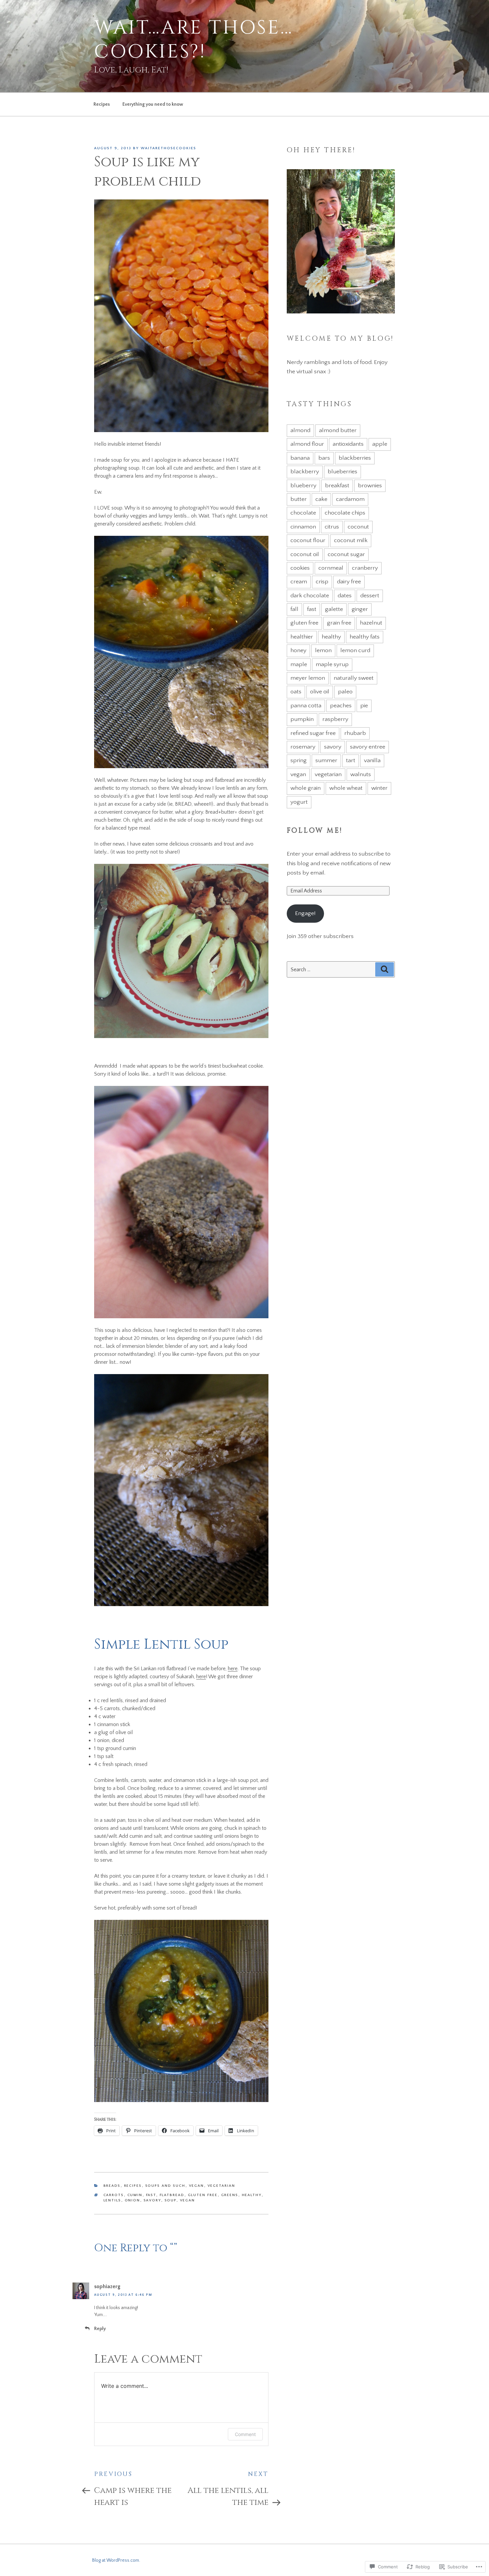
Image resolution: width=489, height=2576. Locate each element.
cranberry (365, 568)
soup (171, 2200)
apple (380, 444)
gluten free (203, 2195)
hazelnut (371, 623)
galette (334, 609)
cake (321, 499)
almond (300, 430)
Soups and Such (165, 2186)
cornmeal (331, 568)
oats (296, 692)
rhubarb (355, 733)
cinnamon (303, 527)
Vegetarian (222, 2186)
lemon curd (355, 650)
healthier (302, 637)
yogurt (299, 802)
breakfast (337, 486)
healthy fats (365, 637)
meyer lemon (308, 678)
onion (133, 2200)
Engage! (305, 913)
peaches (341, 706)
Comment (245, 2434)
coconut (358, 527)
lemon (323, 650)
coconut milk (351, 540)
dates (345, 596)
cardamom (350, 499)
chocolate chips (345, 513)
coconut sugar (346, 554)
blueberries (342, 472)
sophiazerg (107, 2286)
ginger (360, 609)
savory (153, 2200)
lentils (112, 2200)
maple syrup (332, 664)
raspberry (335, 719)
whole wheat (346, 788)
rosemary (303, 747)
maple (299, 664)
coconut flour (308, 540)
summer (326, 761)
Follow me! (315, 831)
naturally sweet (354, 678)
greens (230, 2195)
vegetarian (328, 774)
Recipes (102, 104)
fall (294, 609)
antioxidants (348, 444)
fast (151, 2195)
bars (324, 458)
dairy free (349, 582)
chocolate (303, 513)
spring (299, 761)
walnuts (361, 774)
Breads (112, 2186)
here (233, 1669)
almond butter (338, 430)
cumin (135, 2195)
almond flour (307, 444)
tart (351, 761)
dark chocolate (310, 596)
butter (299, 499)
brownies (370, 486)
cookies (300, 568)
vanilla (372, 761)
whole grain (306, 788)
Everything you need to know (153, 104)
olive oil (320, 692)
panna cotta (306, 706)
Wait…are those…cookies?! (194, 40)
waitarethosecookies (168, 148)
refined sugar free (313, 733)
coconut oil (305, 554)
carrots (114, 2195)
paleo (345, 692)
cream (299, 582)
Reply (100, 2329)
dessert (370, 596)
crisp (322, 582)
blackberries (355, 458)
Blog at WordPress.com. (116, 2560)
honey (298, 650)
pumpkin (302, 719)
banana (300, 458)
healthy (252, 2195)
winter (379, 788)
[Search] (385, 969)
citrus (332, 527)
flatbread (172, 2195)
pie (364, 706)
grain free (339, 623)
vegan (197, 2186)
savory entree (368, 747)
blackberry (305, 472)
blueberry (303, 486)
